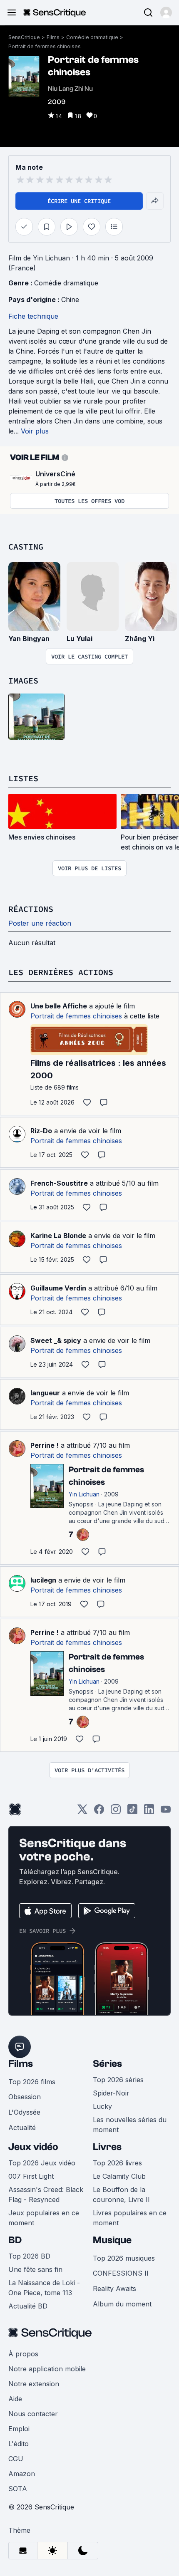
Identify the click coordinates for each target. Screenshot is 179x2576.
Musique (112, 2240)
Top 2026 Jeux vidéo (42, 2163)
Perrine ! (45, 1445)
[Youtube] (166, 1812)
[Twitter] (82, 1812)
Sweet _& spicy (56, 1340)
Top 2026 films (32, 2082)
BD (15, 2240)
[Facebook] (99, 1812)
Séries (107, 2064)
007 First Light (31, 2176)
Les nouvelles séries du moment (130, 2125)
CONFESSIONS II (121, 2273)
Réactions (31, 909)
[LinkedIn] (149, 1812)
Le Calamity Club (119, 2176)
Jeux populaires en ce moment (44, 2218)
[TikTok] (132, 1812)
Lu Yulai (80, 639)
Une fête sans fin (35, 2269)
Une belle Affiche (59, 1006)
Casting (26, 546)
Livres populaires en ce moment (130, 2218)
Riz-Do (41, 1131)
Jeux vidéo (33, 2147)
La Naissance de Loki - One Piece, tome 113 (44, 2288)
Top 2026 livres (117, 2163)
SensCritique (24, 37)
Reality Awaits (114, 2289)
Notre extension (34, 2384)
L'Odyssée (24, 2112)
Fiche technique (33, 316)
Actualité (22, 2128)
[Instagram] (116, 1812)
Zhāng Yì (140, 639)
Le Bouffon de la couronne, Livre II (121, 2195)
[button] (166, 12)
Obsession (25, 2097)
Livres (107, 2147)
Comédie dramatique (92, 37)
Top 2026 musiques (124, 2258)
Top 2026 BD (29, 2256)
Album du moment (122, 2304)
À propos (23, 2354)
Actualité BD (28, 2306)
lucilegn (43, 1580)
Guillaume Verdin (58, 1288)
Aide (15, 2399)
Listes (23, 778)
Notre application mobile (47, 2369)
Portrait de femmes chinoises (45, 46)
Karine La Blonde (58, 1236)
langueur (45, 1393)
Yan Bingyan (29, 639)
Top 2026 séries (118, 2080)
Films (53, 37)
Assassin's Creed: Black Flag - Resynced (46, 2195)
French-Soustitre (59, 1183)
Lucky (102, 2106)
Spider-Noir (111, 2093)
